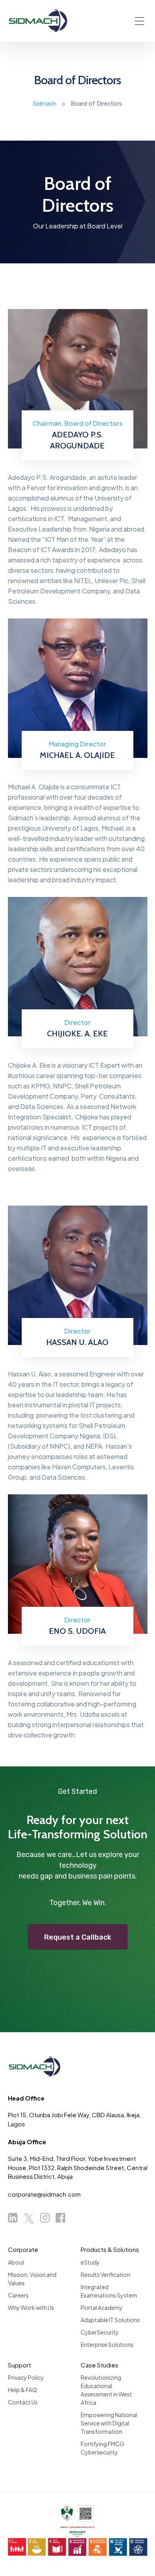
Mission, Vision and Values (32, 2279)
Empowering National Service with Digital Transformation (109, 2423)
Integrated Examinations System (109, 2291)
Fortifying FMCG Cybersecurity (103, 2448)
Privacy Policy (26, 2377)
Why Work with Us (31, 2307)
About (16, 2262)
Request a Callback (78, 1937)
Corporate (23, 2249)
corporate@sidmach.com (44, 2194)
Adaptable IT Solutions (110, 2320)
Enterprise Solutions (107, 2344)
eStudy (90, 2262)
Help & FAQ (22, 2390)
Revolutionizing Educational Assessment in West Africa (106, 2390)
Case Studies (100, 2365)
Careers (18, 2295)
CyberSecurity (100, 2332)
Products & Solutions (110, 2249)
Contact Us (23, 2402)
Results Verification (106, 2275)
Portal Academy (102, 2307)
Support (19, 2365)
